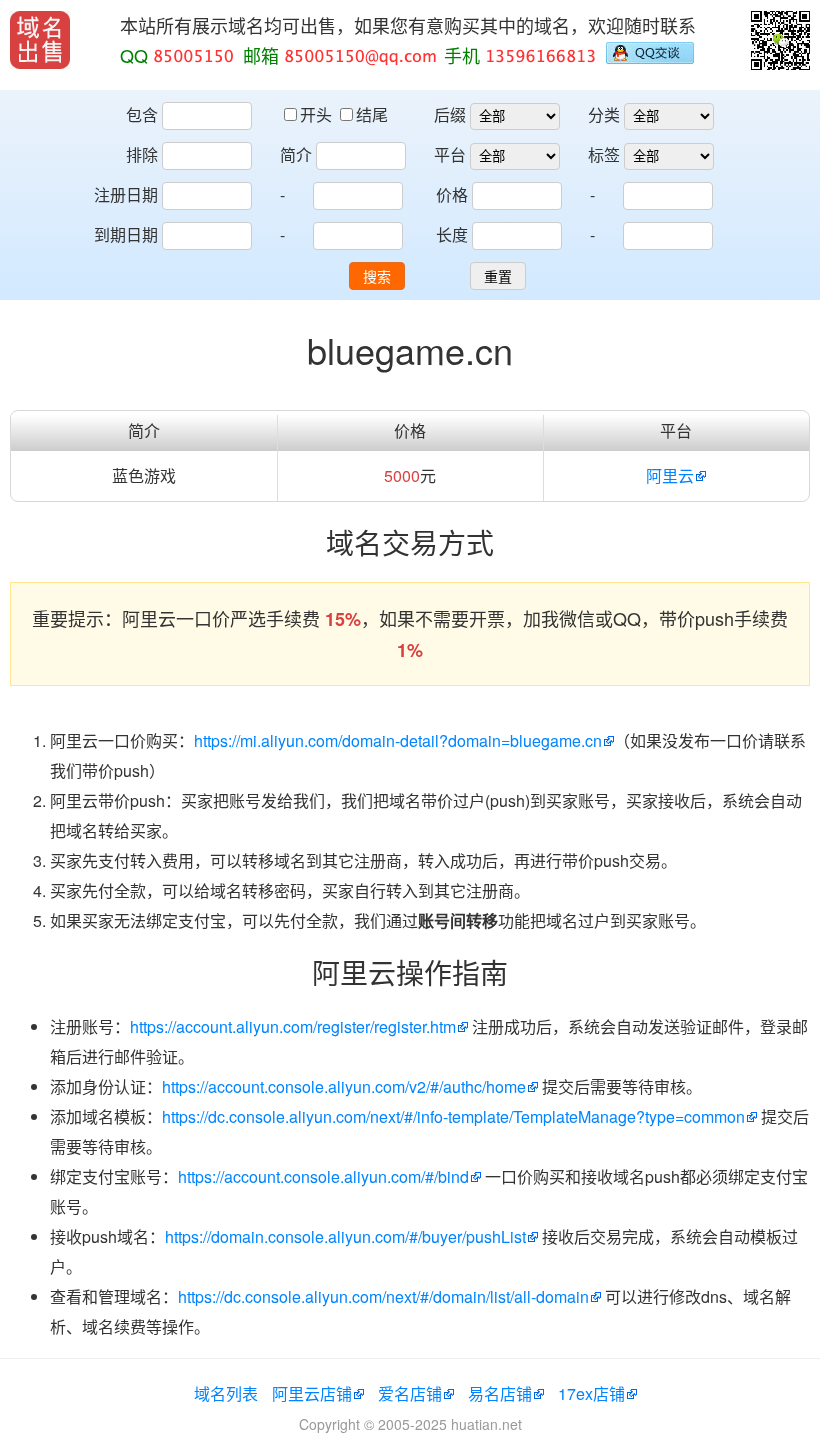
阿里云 (670, 475)
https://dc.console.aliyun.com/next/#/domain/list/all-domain (383, 1296)
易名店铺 (500, 1393)
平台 (450, 154)
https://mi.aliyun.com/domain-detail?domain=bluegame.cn (398, 740)
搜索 (377, 277)
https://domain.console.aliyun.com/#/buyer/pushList (345, 1236)
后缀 (450, 114)
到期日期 (126, 234)
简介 (296, 154)
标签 (604, 154)
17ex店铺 (591, 1393)
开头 (318, 114)
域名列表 (226, 1393)
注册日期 (126, 194)
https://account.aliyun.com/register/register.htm (293, 1026)
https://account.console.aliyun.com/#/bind (323, 1176)
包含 (142, 114)
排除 (142, 154)
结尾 (372, 114)
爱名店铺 (410, 1393)
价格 (452, 194)
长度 (452, 234)
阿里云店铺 (312, 1393)
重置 (498, 277)
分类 (604, 114)
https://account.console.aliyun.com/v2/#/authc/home (344, 1086)
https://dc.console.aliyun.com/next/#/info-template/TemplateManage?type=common (453, 1116)
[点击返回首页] (40, 40)
